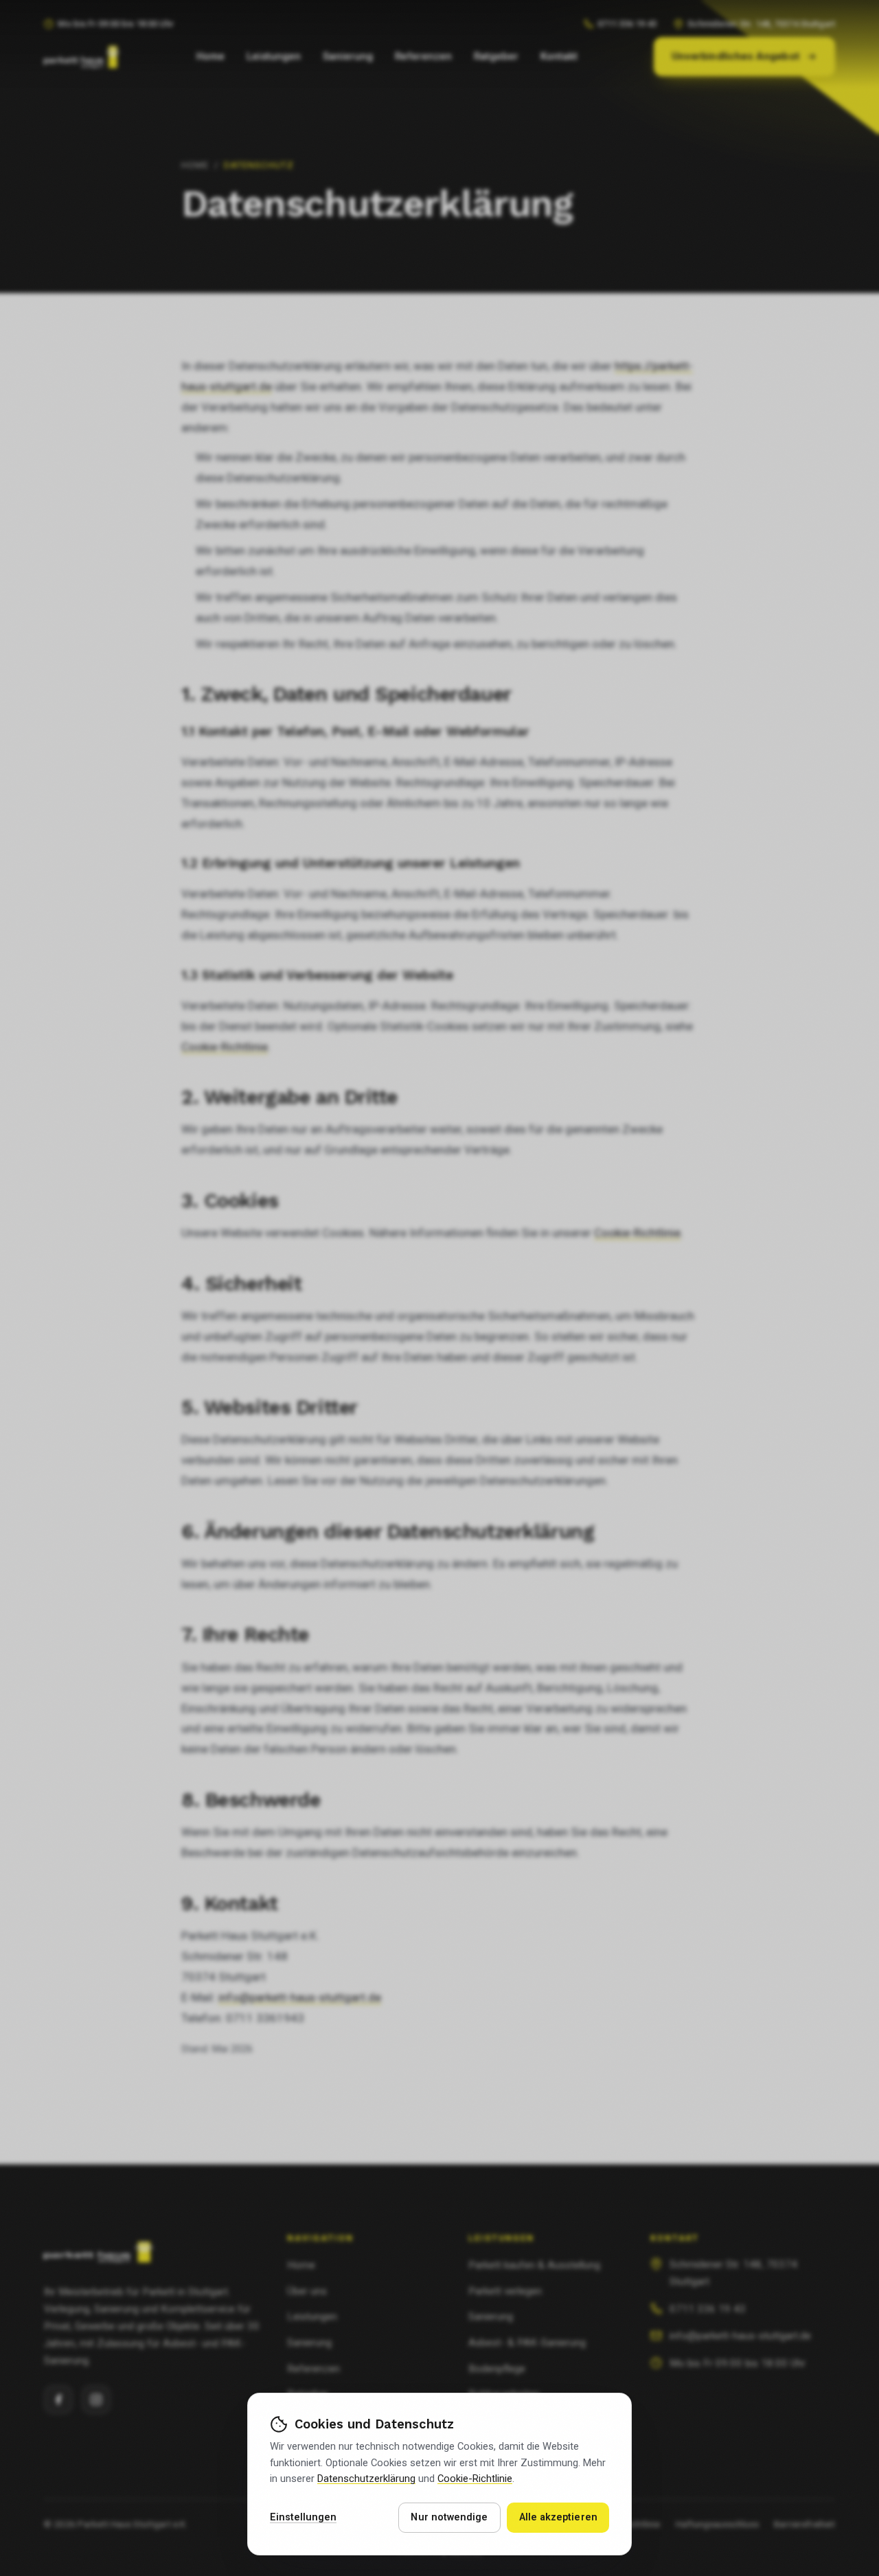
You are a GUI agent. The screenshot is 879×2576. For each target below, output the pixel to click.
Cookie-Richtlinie (475, 2479)
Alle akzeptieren (558, 2517)
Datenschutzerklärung (366, 2479)
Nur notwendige (449, 2517)
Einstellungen (303, 2517)
